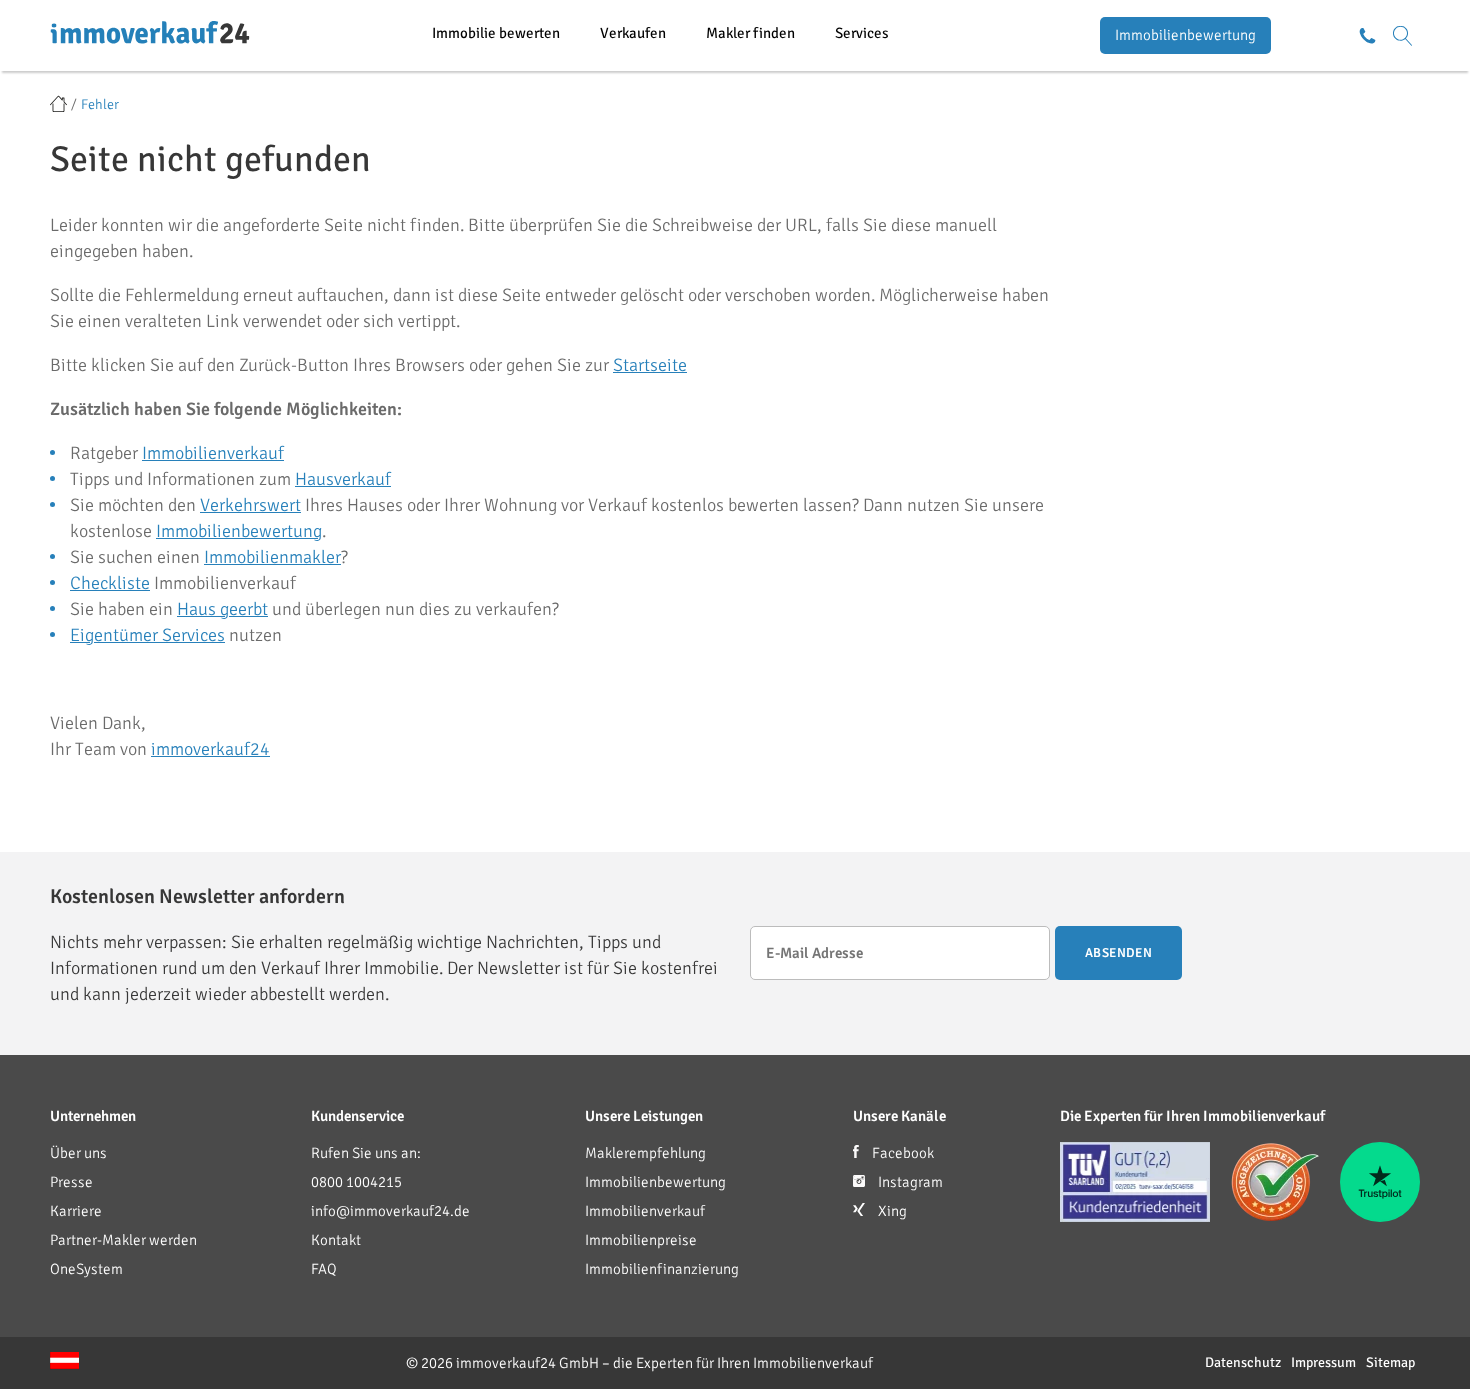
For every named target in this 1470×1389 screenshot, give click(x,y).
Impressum (1323, 1362)
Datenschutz (1243, 1362)
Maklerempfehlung (645, 1153)
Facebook (901, 1153)
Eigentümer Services (147, 635)
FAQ (324, 1269)
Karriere (76, 1211)
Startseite (650, 365)
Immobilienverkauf (213, 453)
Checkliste (110, 583)
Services (862, 33)
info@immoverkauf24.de (390, 1211)
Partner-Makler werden (123, 1240)
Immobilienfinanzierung (662, 1269)
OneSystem (86, 1269)
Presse (71, 1182)
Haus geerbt (222, 609)
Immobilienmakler (272, 557)
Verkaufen (633, 33)
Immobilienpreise (641, 1240)
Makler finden (750, 33)
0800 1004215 (356, 1182)
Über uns (78, 1153)
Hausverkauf (343, 479)
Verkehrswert (250, 505)
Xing (891, 1211)
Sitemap (1390, 1362)
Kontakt (336, 1240)
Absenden (1118, 953)
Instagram (909, 1182)
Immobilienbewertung (1185, 35)
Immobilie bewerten (496, 33)
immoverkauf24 (210, 749)
